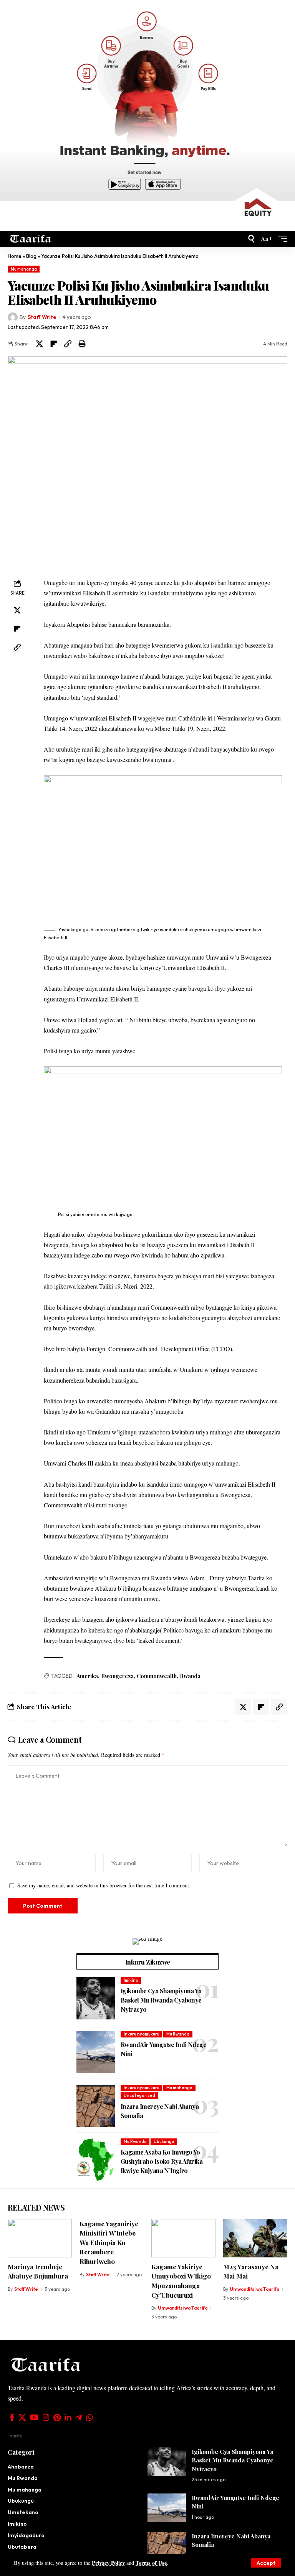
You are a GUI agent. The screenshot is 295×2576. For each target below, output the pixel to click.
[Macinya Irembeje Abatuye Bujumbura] (40, 2238)
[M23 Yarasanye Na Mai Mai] (255, 2238)
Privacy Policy (108, 2563)
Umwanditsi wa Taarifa (183, 2308)
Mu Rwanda (178, 2034)
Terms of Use (151, 2563)
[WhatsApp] (89, 2417)
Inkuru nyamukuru (142, 2034)
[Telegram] (79, 2417)
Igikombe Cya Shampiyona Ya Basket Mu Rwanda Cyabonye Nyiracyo (161, 2000)
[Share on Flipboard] (53, 344)
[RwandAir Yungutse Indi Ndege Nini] (96, 2052)
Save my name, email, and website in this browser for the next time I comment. (104, 1885)
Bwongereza (117, 1676)
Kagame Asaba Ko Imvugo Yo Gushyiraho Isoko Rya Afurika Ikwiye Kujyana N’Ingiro (162, 2161)
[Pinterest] (57, 2417)
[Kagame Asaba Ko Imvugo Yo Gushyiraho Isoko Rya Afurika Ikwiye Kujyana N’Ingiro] (96, 2160)
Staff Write (42, 317)
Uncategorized (139, 2095)
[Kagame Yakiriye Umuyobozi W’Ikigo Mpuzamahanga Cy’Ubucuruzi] (183, 2238)
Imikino (131, 1980)
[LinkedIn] (68, 2417)
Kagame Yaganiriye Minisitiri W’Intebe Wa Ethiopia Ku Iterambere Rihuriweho (109, 2243)
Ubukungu (164, 2141)
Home (15, 256)
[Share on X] (39, 344)
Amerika (87, 1676)
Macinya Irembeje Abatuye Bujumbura (38, 2271)
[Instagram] (46, 2417)
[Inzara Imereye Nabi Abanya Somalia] (96, 2106)
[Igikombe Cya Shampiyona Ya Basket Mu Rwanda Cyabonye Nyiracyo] (96, 1998)
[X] (22, 2417)
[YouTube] (34, 2417)
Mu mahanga (24, 269)
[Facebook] (12, 2417)
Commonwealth (157, 1676)
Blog (31, 256)
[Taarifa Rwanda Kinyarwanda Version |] (31, 239)
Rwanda (190, 1676)
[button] (266, 2563)
